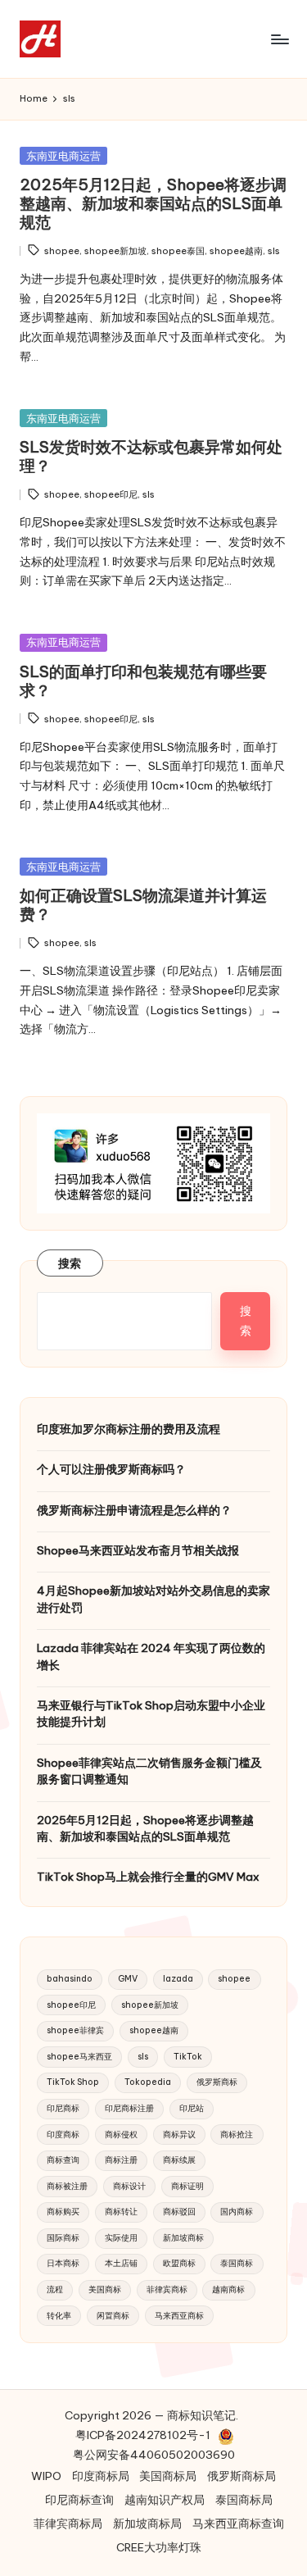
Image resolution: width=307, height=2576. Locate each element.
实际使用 (121, 2238)
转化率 (59, 2316)
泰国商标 (237, 2263)
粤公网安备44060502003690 (154, 2455)
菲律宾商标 (167, 2289)
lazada (178, 1979)
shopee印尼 (111, 494)
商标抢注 (237, 2135)
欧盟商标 (179, 2263)
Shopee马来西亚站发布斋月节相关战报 (138, 1550)
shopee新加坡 (115, 251)
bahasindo (70, 1979)
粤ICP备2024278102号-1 (143, 2435)
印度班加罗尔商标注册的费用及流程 (129, 1429)
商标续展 (179, 2160)
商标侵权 (121, 2135)
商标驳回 (179, 2212)
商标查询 (63, 2160)
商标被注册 (67, 2186)
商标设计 (129, 2186)
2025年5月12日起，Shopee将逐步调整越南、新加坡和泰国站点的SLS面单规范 (153, 203)
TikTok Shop (73, 2082)
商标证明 (187, 2186)
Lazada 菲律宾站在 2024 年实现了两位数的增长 (151, 1656)
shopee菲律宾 (75, 2030)
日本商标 (63, 2263)
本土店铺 (121, 2263)
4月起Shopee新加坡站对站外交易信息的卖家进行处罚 (153, 1599)
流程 (55, 2289)
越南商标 (228, 2289)
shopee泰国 (178, 251)
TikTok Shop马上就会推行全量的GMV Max (148, 1877)
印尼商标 (63, 2108)
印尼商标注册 (129, 2108)
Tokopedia (148, 2082)
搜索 (70, 1263)
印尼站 (192, 2108)
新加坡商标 (183, 2238)
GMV (128, 1979)
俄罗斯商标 (217, 2082)
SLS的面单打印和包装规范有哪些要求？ (143, 681)
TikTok (188, 2057)
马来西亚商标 (179, 2316)
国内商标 (237, 2212)
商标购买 (63, 2212)
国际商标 (63, 2238)
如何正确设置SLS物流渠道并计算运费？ (143, 905)
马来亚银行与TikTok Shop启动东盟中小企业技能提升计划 (151, 1714)
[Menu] (279, 39)
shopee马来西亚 (79, 2057)
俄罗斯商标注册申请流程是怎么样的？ (134, 1510)
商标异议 (179, 2135)
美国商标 (105, 2289)
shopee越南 (236, 251)
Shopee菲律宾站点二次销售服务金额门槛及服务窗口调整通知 (149, 1771)
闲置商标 (113, 2316)
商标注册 (121, 2160)
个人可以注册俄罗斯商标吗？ (111, 1469)
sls (274, 251)
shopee (62, 251)
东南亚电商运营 (63, 156)
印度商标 (63, 2135)
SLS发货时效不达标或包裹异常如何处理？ (151, 456)
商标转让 (121, 2212)
